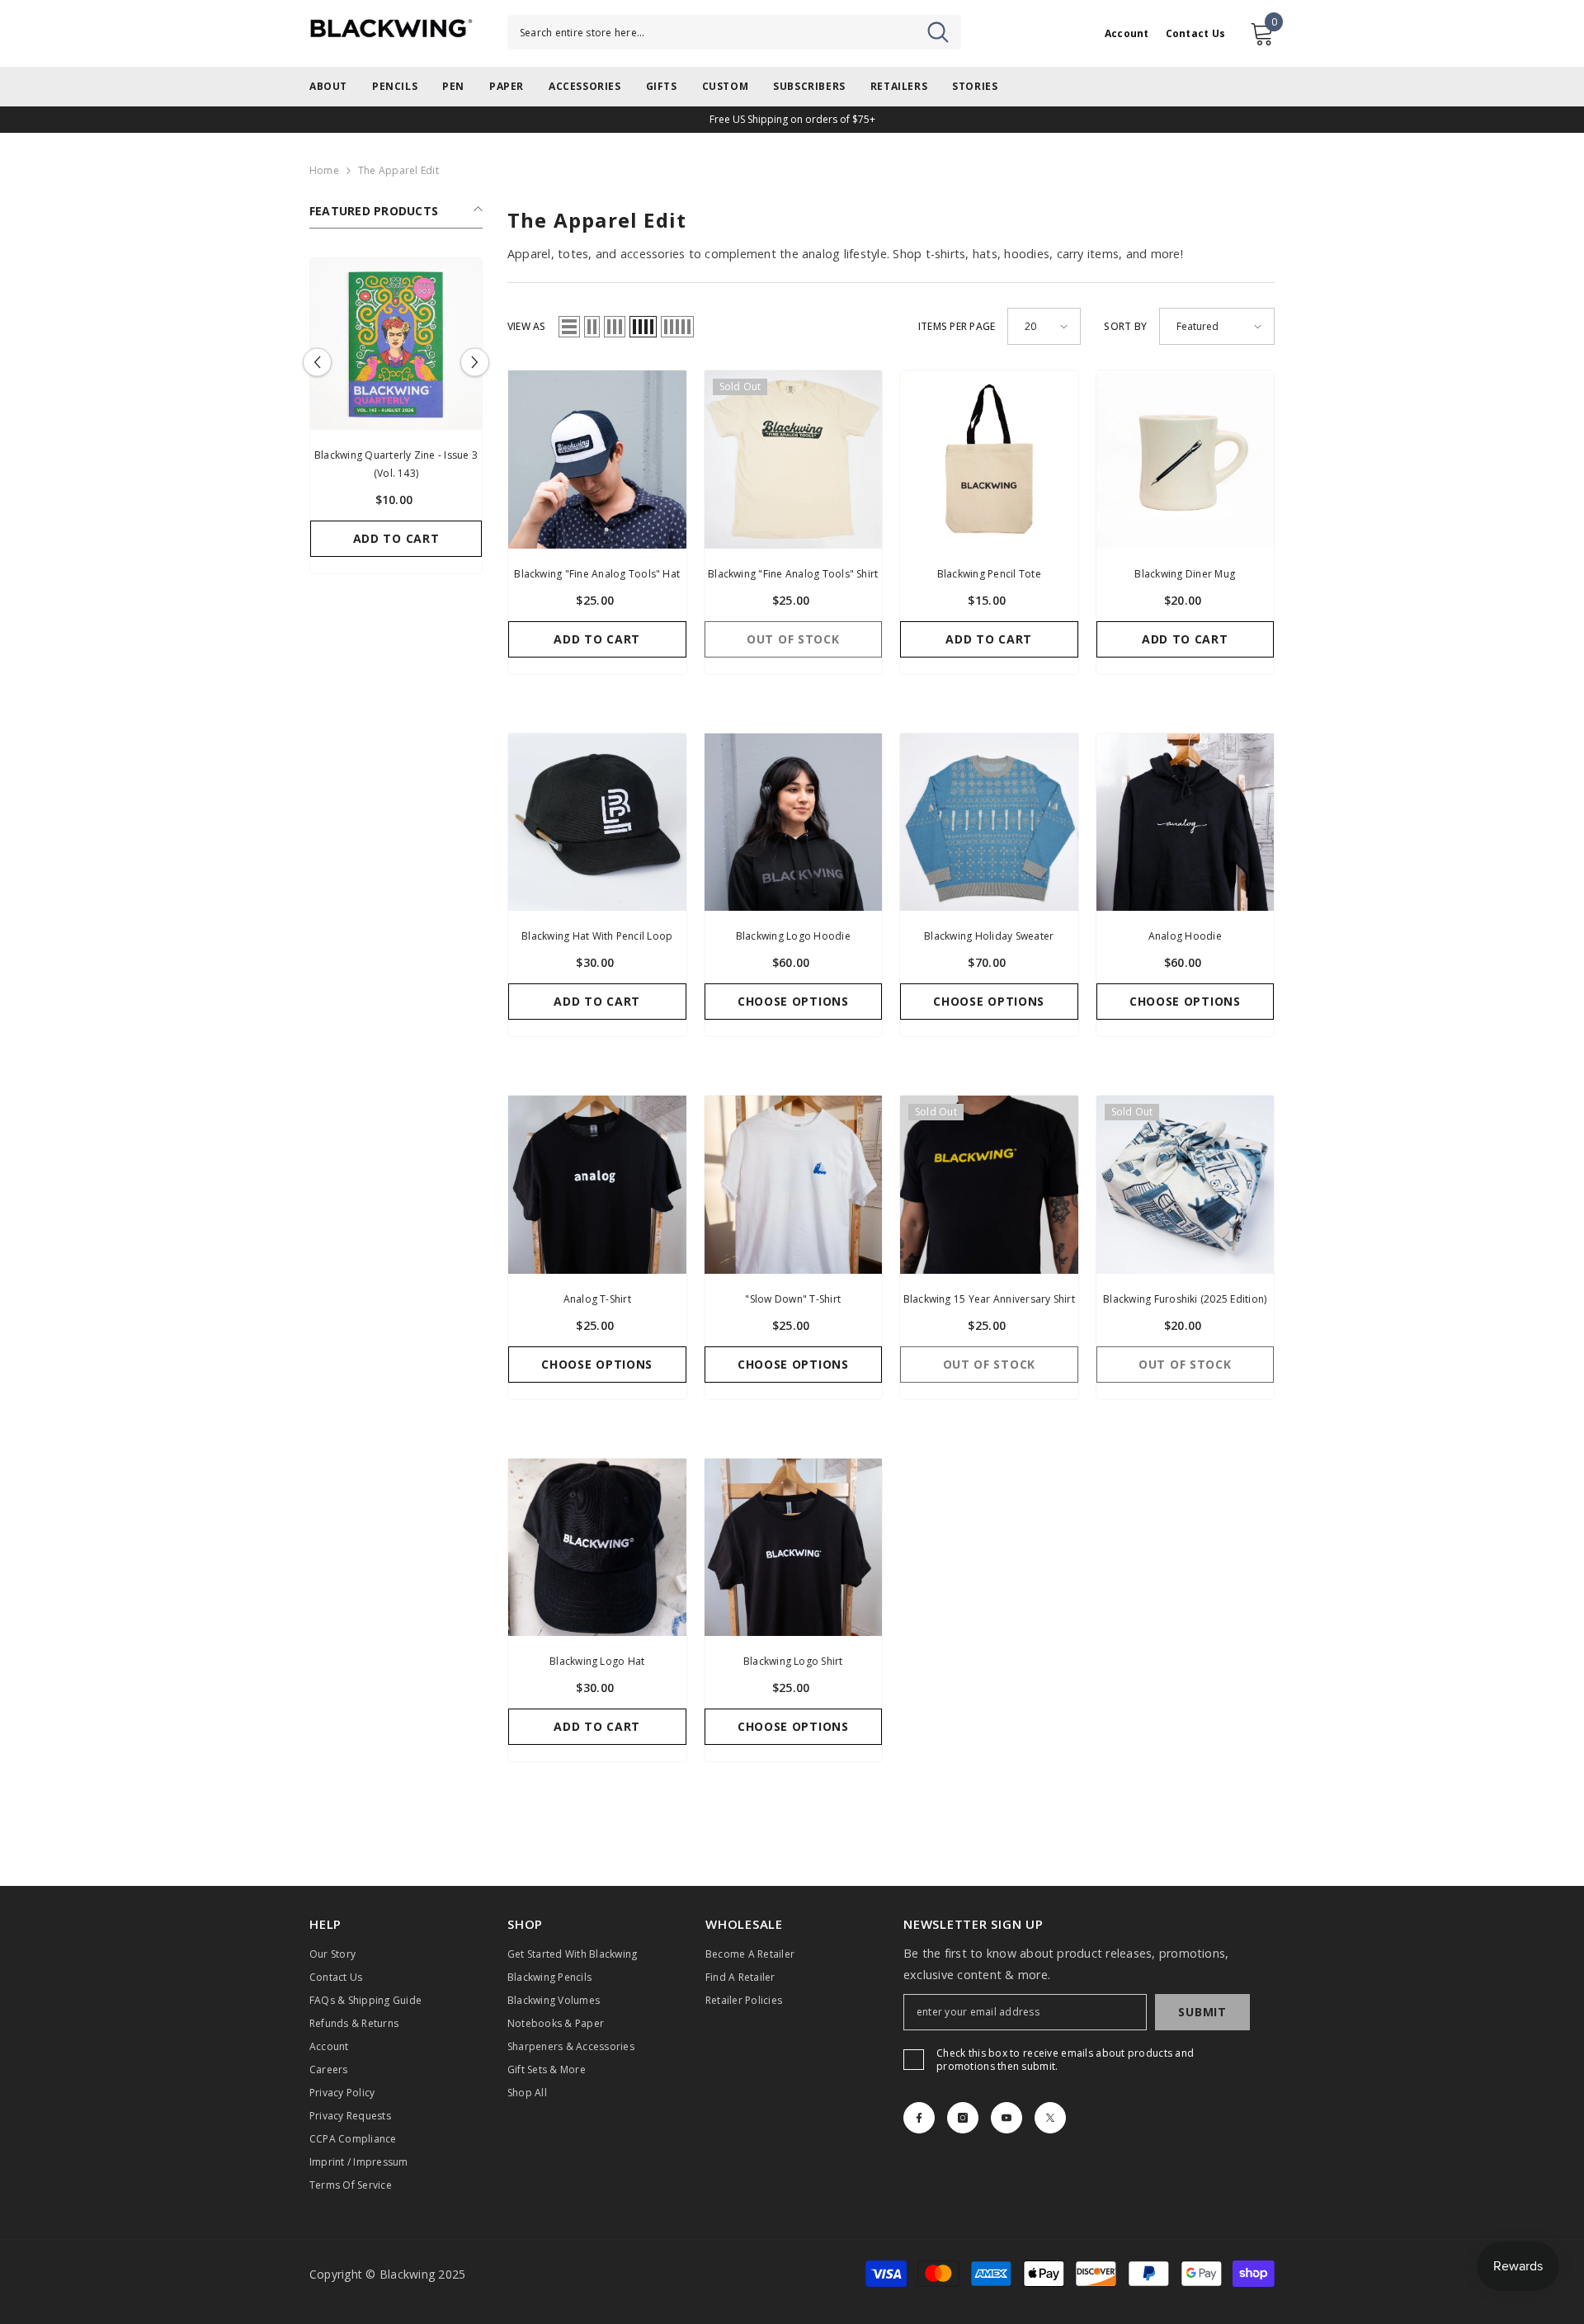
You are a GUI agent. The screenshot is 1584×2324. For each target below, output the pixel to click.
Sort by (1125, 326)
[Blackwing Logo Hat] (597, 1548)
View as (527, 326)
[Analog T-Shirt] (597, 1185)
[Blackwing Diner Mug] (1186, 460)
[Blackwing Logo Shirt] (794, 1548)
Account (1127, 34)
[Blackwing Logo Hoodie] (794, 823)
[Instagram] (963, 2118)
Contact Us (1195, 34)
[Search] (734, 32)
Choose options (793, 1001)
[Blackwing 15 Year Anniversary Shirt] (989, 1185)
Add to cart (396, 538)
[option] (396, 420)
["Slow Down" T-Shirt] (794, 1185)
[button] (317, 363)
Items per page (957, 326)
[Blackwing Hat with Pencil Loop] (597, 823)
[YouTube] (1006, 2118)
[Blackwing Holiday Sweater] (989, 823)
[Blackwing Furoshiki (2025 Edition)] (1186, 1185)
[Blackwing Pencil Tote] (989, 460)
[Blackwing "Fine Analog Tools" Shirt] (794, 460)
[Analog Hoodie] (1186, 823)
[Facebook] (919, 2118)
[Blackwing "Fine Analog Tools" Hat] (597, 460)
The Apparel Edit (398, 170)
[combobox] (734, 32)
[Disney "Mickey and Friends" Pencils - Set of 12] (396, 344)
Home (324, 170)
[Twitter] (1050, 2118)
